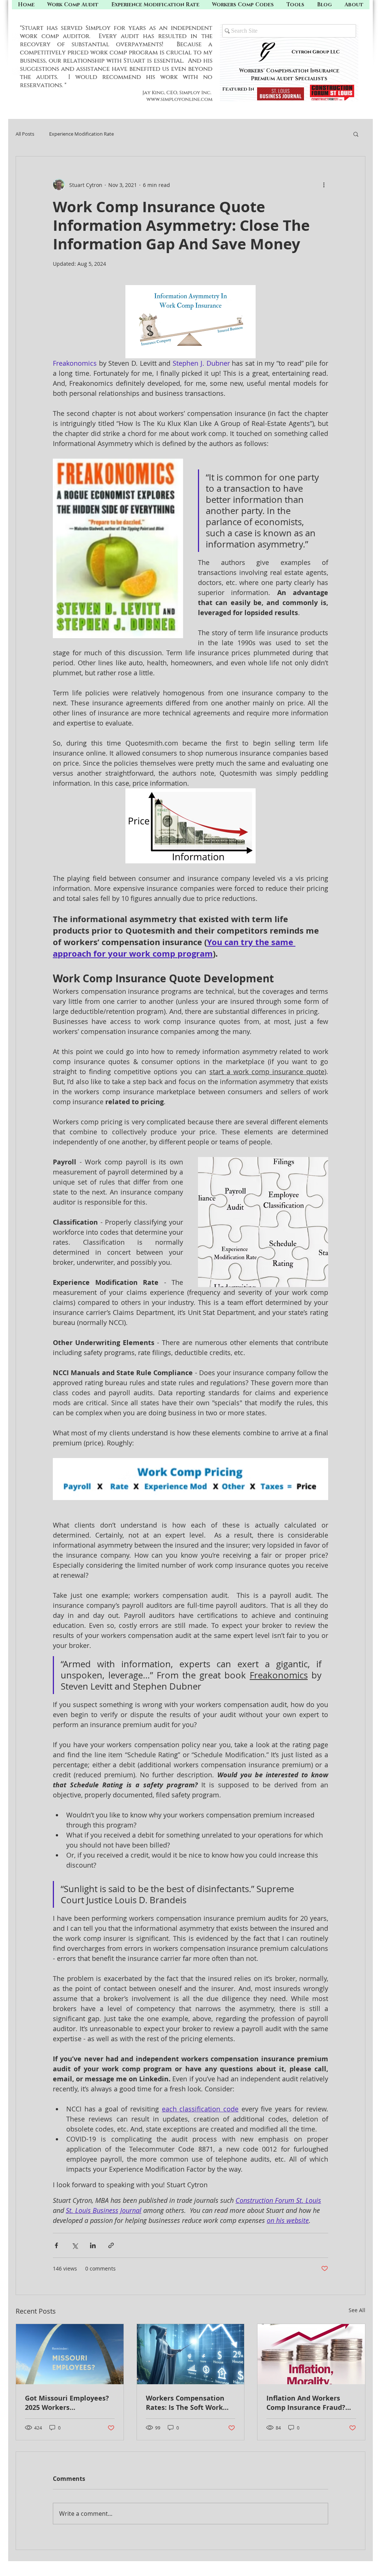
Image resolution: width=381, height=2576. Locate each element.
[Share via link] (111, 2245)
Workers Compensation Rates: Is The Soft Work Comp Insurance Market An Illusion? (186, 2403)
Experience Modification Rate (81, 134)
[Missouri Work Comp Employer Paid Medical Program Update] (70, 2354)
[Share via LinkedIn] (93, 2245)
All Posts (25, 134)
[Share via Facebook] (56, 2245)
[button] (295, 5)
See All (357, 2310)
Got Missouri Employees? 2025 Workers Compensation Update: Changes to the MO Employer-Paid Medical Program (67, 2403)
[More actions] (324, 185)
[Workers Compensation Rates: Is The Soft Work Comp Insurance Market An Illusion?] (191, 2354)
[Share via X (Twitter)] (75, 2245)
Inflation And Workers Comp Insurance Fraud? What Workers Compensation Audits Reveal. (306, 2403)
